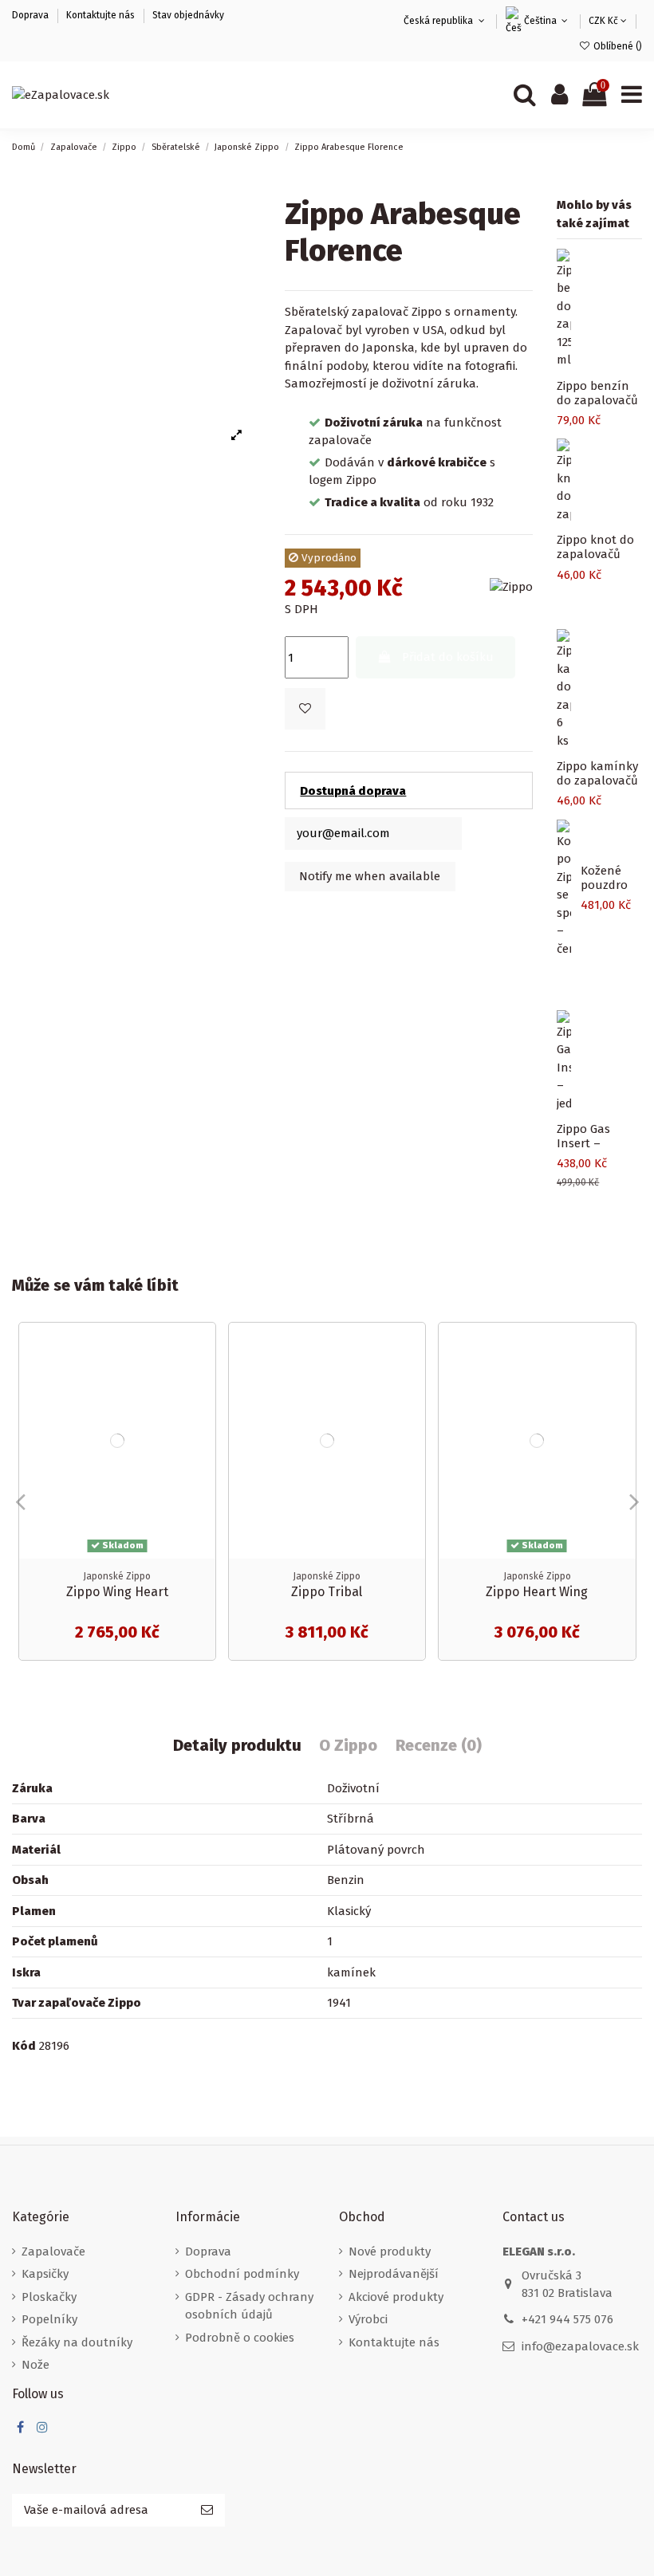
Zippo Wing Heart (117, 1592)
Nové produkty (390, 2252)
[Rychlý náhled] (203, 1376)
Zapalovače (53, 2252)
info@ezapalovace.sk (580, 2346)
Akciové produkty (396, 2297)
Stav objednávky (188, 15)
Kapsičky (45, 2274)
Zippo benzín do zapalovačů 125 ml (597, 400)
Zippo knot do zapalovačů (595, 547)
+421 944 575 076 (567, 2319)
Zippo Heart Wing (537, 1592)
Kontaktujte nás (100, 15)
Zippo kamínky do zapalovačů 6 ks (597, 781)
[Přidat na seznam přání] (203, 1347)
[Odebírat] (207, 2510)
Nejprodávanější (394, 2274)
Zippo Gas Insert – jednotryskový (595, 1143)
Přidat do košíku (448, 657)
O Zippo (348, 1746)
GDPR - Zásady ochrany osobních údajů (249, 2306)
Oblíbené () (617, 46)
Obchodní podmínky (242, 2274)
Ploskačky (49, 2297)
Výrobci (368, 2319)
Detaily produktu (237, 1746)
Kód (24, 2046)
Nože (35, 2365)
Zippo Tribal (327, 1592)
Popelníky (49, 2319)
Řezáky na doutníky (77, 2342)
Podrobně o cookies (240, 2338)
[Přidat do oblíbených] (305, 709)
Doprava (32, 15)
